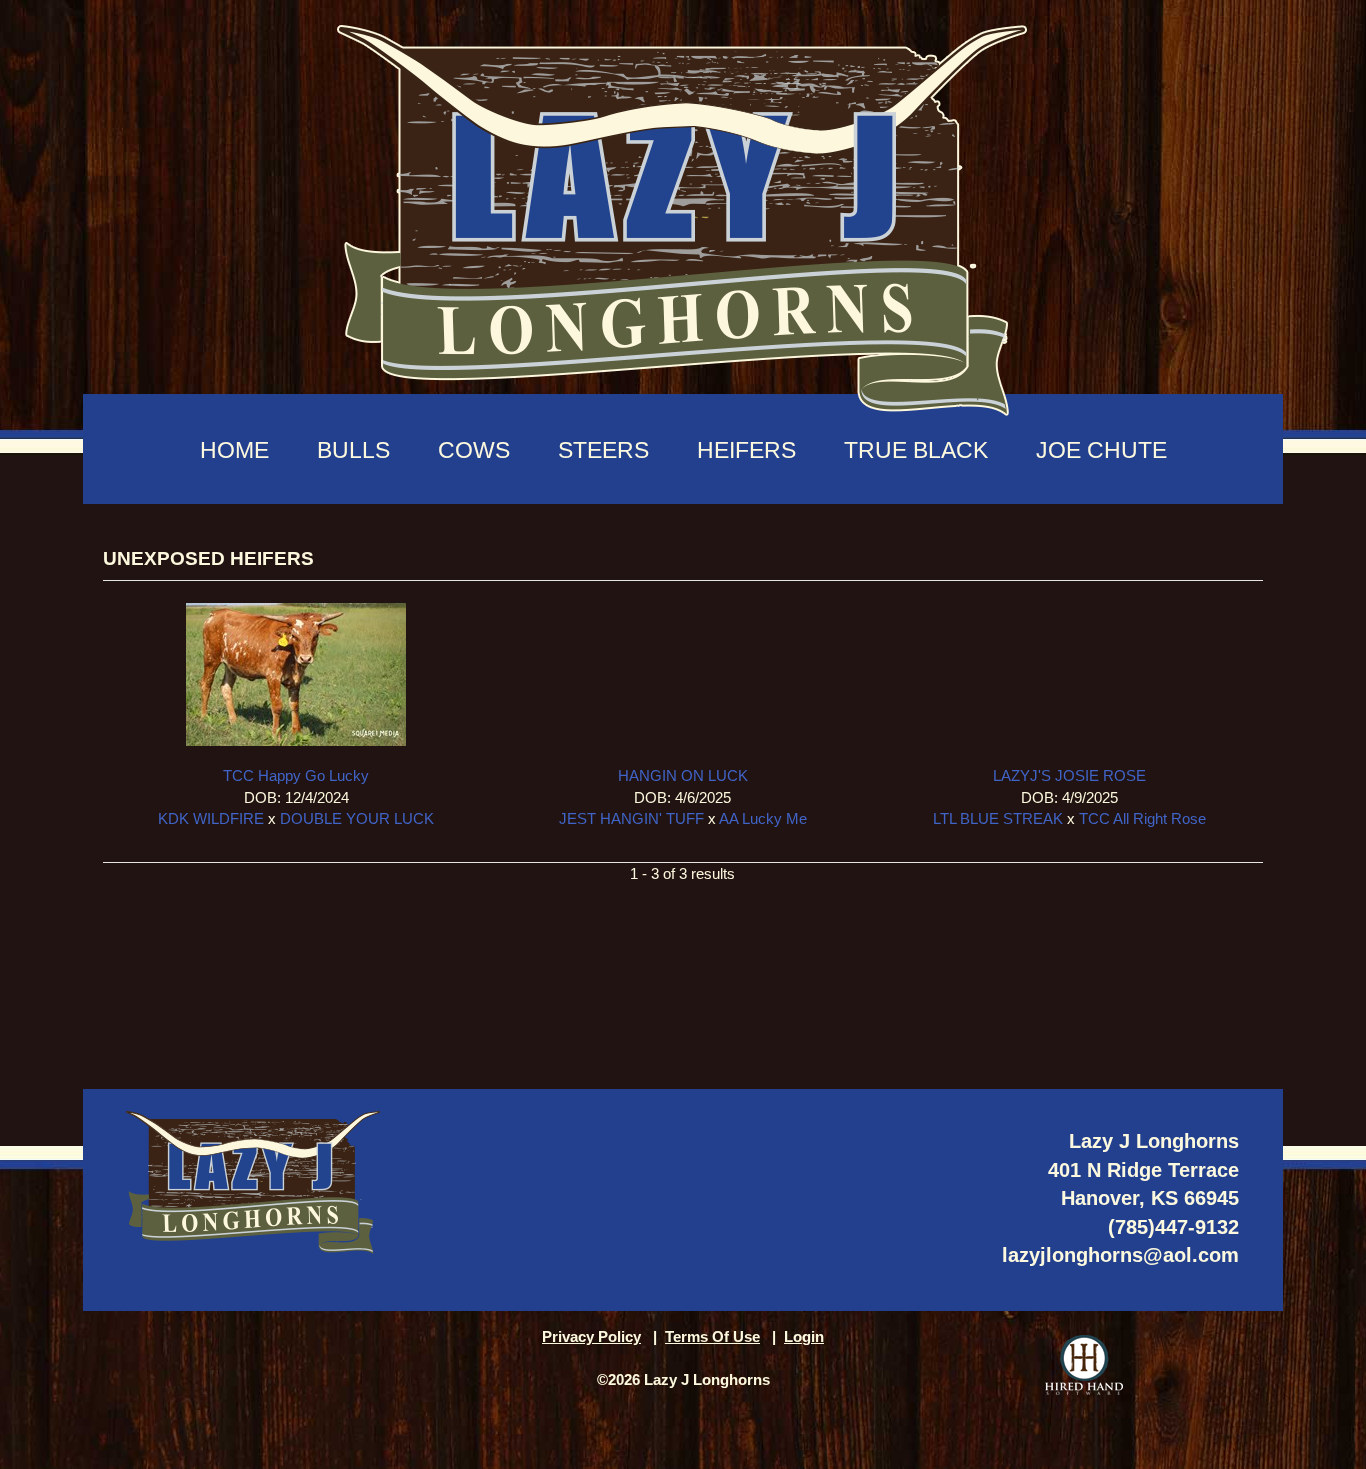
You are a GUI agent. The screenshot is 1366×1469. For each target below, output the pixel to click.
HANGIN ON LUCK (683, 775)
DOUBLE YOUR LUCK (357, 818)
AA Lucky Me (763, 818)
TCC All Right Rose (1142, 818)
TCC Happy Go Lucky (296, 775)
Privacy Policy (591, 1336)
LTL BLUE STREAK (998, 818)
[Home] (683, 210)
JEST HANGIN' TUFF (631, 818)
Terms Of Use (712, 1336)
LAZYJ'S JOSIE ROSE (1069, 775)
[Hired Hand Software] (1084, 1365)
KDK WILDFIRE (211, 818)
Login (804, 1336)
